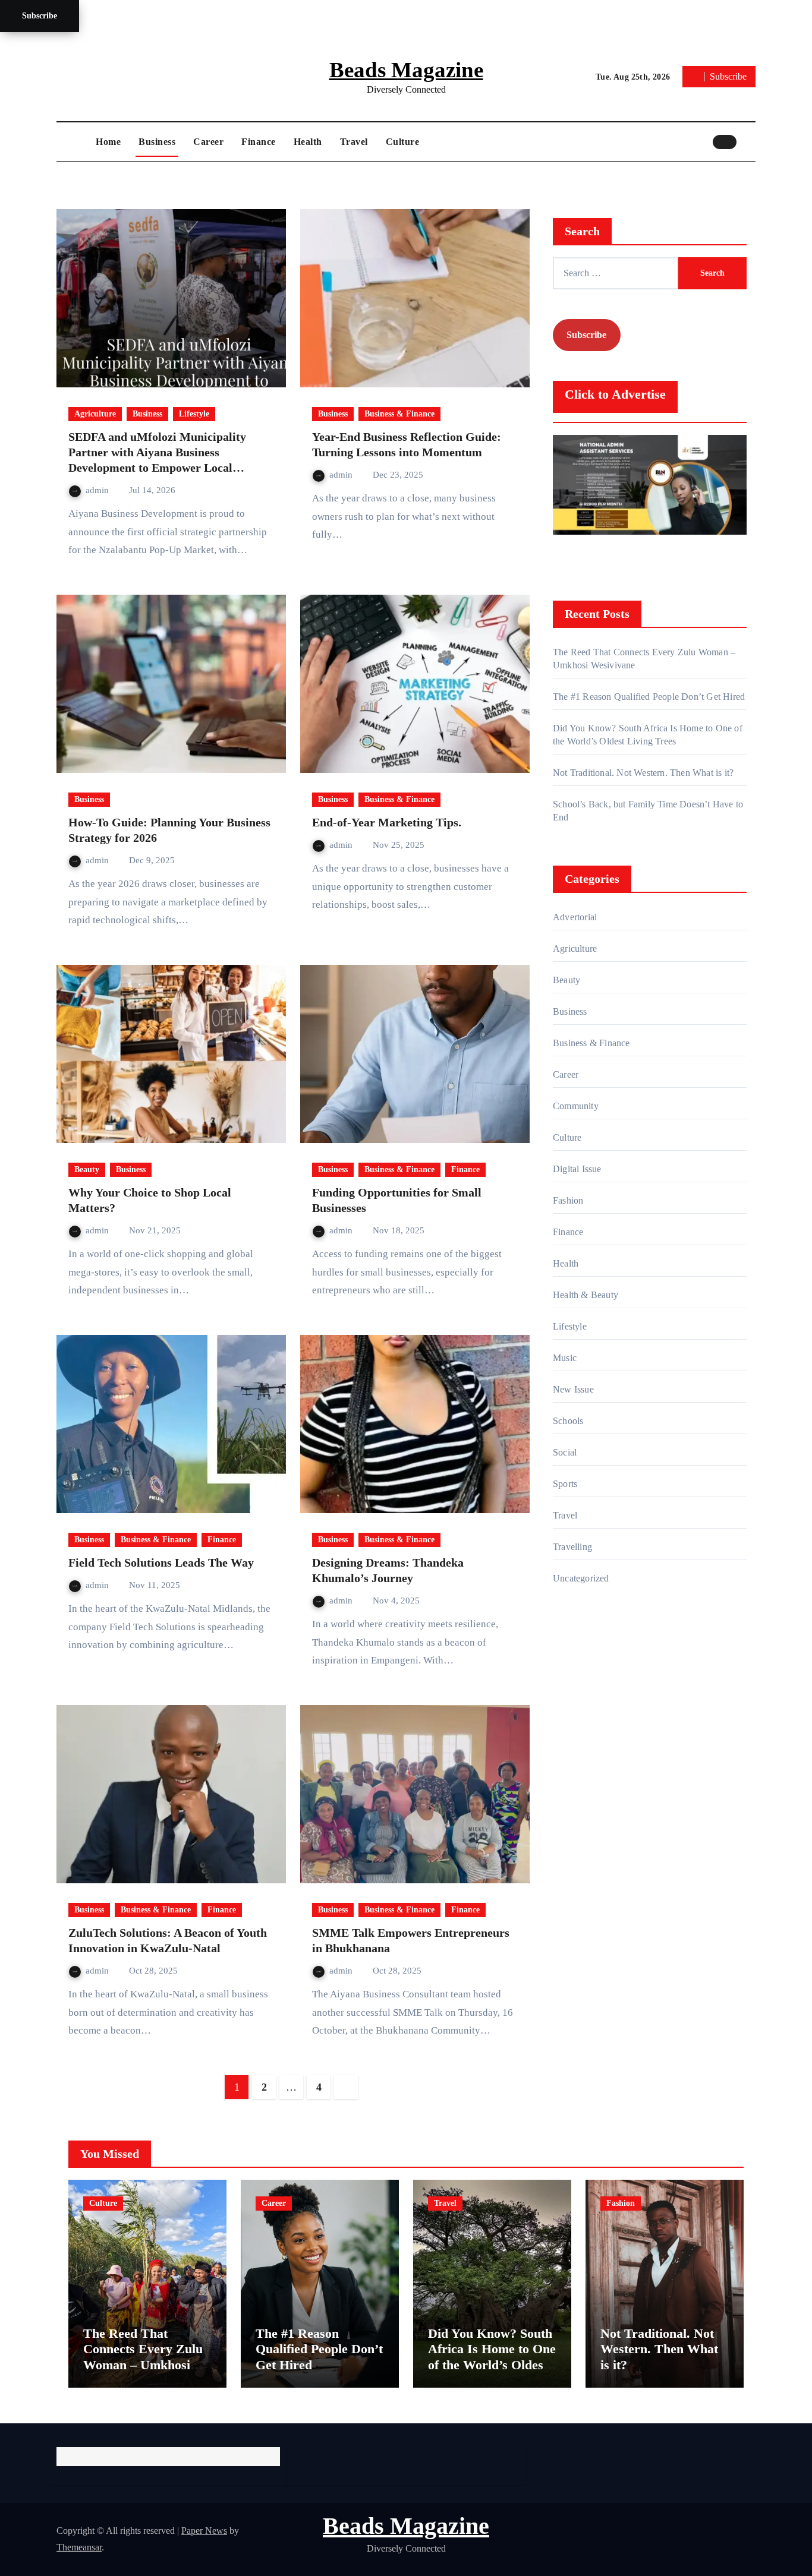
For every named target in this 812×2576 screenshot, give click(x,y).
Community (576, 1106)
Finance (259, 142)
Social (565, 1452)
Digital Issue (577, 1169)
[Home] (73, 142)
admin (98, 490)
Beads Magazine (406, 70)
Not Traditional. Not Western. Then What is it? (643, 773)
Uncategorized (581, 1578)
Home (108, 142)
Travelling (572, 1547)
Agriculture (95, 414)
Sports (565, 1484)
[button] (749, 141)
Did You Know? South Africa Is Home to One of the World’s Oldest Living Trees (492, 2357)
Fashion (568, 1200)
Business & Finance (399, 414)
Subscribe (40, 16)
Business (157, 142)
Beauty (87, 1169)
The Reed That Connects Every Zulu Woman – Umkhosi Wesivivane (143, 2357)
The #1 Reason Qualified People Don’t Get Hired (649, 697)
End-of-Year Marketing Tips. (387, 822)
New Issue (573, 1389)
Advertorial (575, 917)
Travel (354, 142)
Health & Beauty (586, 1295)
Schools (568, 1421)
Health (308, 142)
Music (565, 1358)
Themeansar (79, 2547)
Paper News (204, 2531)
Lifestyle (194, 414)
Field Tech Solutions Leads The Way (161, 1562)
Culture (403, 142)
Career (208, 142)
